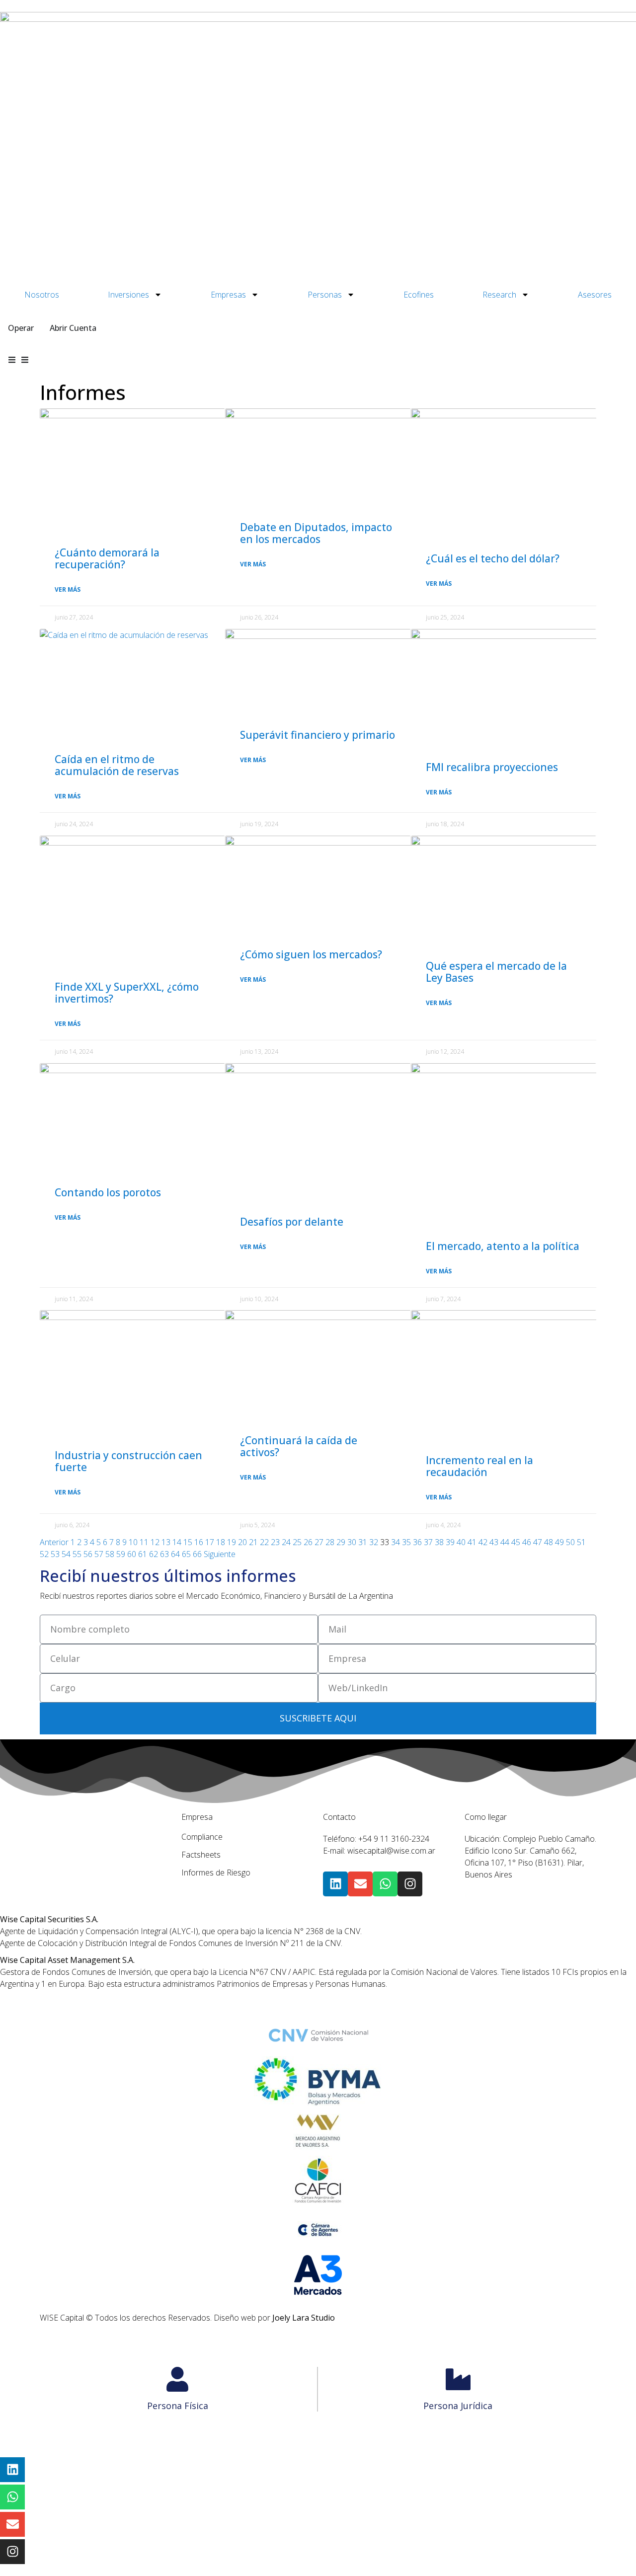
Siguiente (220, 1554)
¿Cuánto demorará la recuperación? (107, 558)
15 (188, 1542)
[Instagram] (410, 1884)
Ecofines (419, 295)
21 (253, 1542)
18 (221, 1542)
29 (341, 1542)
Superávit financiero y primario (318, 735)
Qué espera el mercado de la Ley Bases (496, 972)
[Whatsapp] (385, 1884)
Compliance (202, 1837)
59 (121, 1554)
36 (417, 1542)
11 (144, 1542)
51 (581, 1542)
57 (99, 1554)
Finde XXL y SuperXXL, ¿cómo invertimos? (127, 993)
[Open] (25, 360)
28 (330, 1542)
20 (242, 1542)
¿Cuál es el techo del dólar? (493, 558)
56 (88, 1554)
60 (132, 1554)
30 (352, 1542)
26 (308, 1542)
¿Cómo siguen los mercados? (311, 954)
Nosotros (42, 295)
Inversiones (128, 295)
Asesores (595, 295)
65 (186, 1554)
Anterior (54, 1542)
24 (286, 1542)
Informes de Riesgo (216, 1873)
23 (275, 1542)
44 (505, 1542)
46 (527, 1542)
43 (494, 1542)
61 (143, 1554)
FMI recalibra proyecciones (492, 767)
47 (538, 1542)
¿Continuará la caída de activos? (299, 1446)
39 (450, 1542)
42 (483, 1542)
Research (499, 295)
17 (210, 1542)
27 (319, 1542)
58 (110, 1554)
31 (363, 1542)
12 (155, 1542)
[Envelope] (360, 1884)
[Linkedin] (335, 1884)
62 (154, 1554)
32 (374, 1542)
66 (197, 1554)
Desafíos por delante (292, 1222)
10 (133, 1542)
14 (177, 1542)
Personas (325, 295)
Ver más (68, 589)
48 (549, 1542)
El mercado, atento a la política (503, 1246)
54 (66, 1554)
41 (472, 1542)
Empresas (228, 295)
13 (166, 1542)
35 (406, 1542)
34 (396, 1542)
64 (175, 1554)
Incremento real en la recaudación (479, 1466)
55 (77, 1554)
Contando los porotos (108, 1192)
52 (44, 1554)
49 (559, 1542)
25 (297, 1542)
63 (164, 1554)
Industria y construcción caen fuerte (128, 1461)
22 (264, 1542)
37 (428, 1542)
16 (199, 1542)
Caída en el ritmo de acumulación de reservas (117, 765)
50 (570, 1542)
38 (439, 1542)
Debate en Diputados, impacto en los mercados (316, 533)
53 (55, 1554)
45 (516, 1542)
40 (461, 1542)
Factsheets (201, 1855)
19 (232, 1542)
